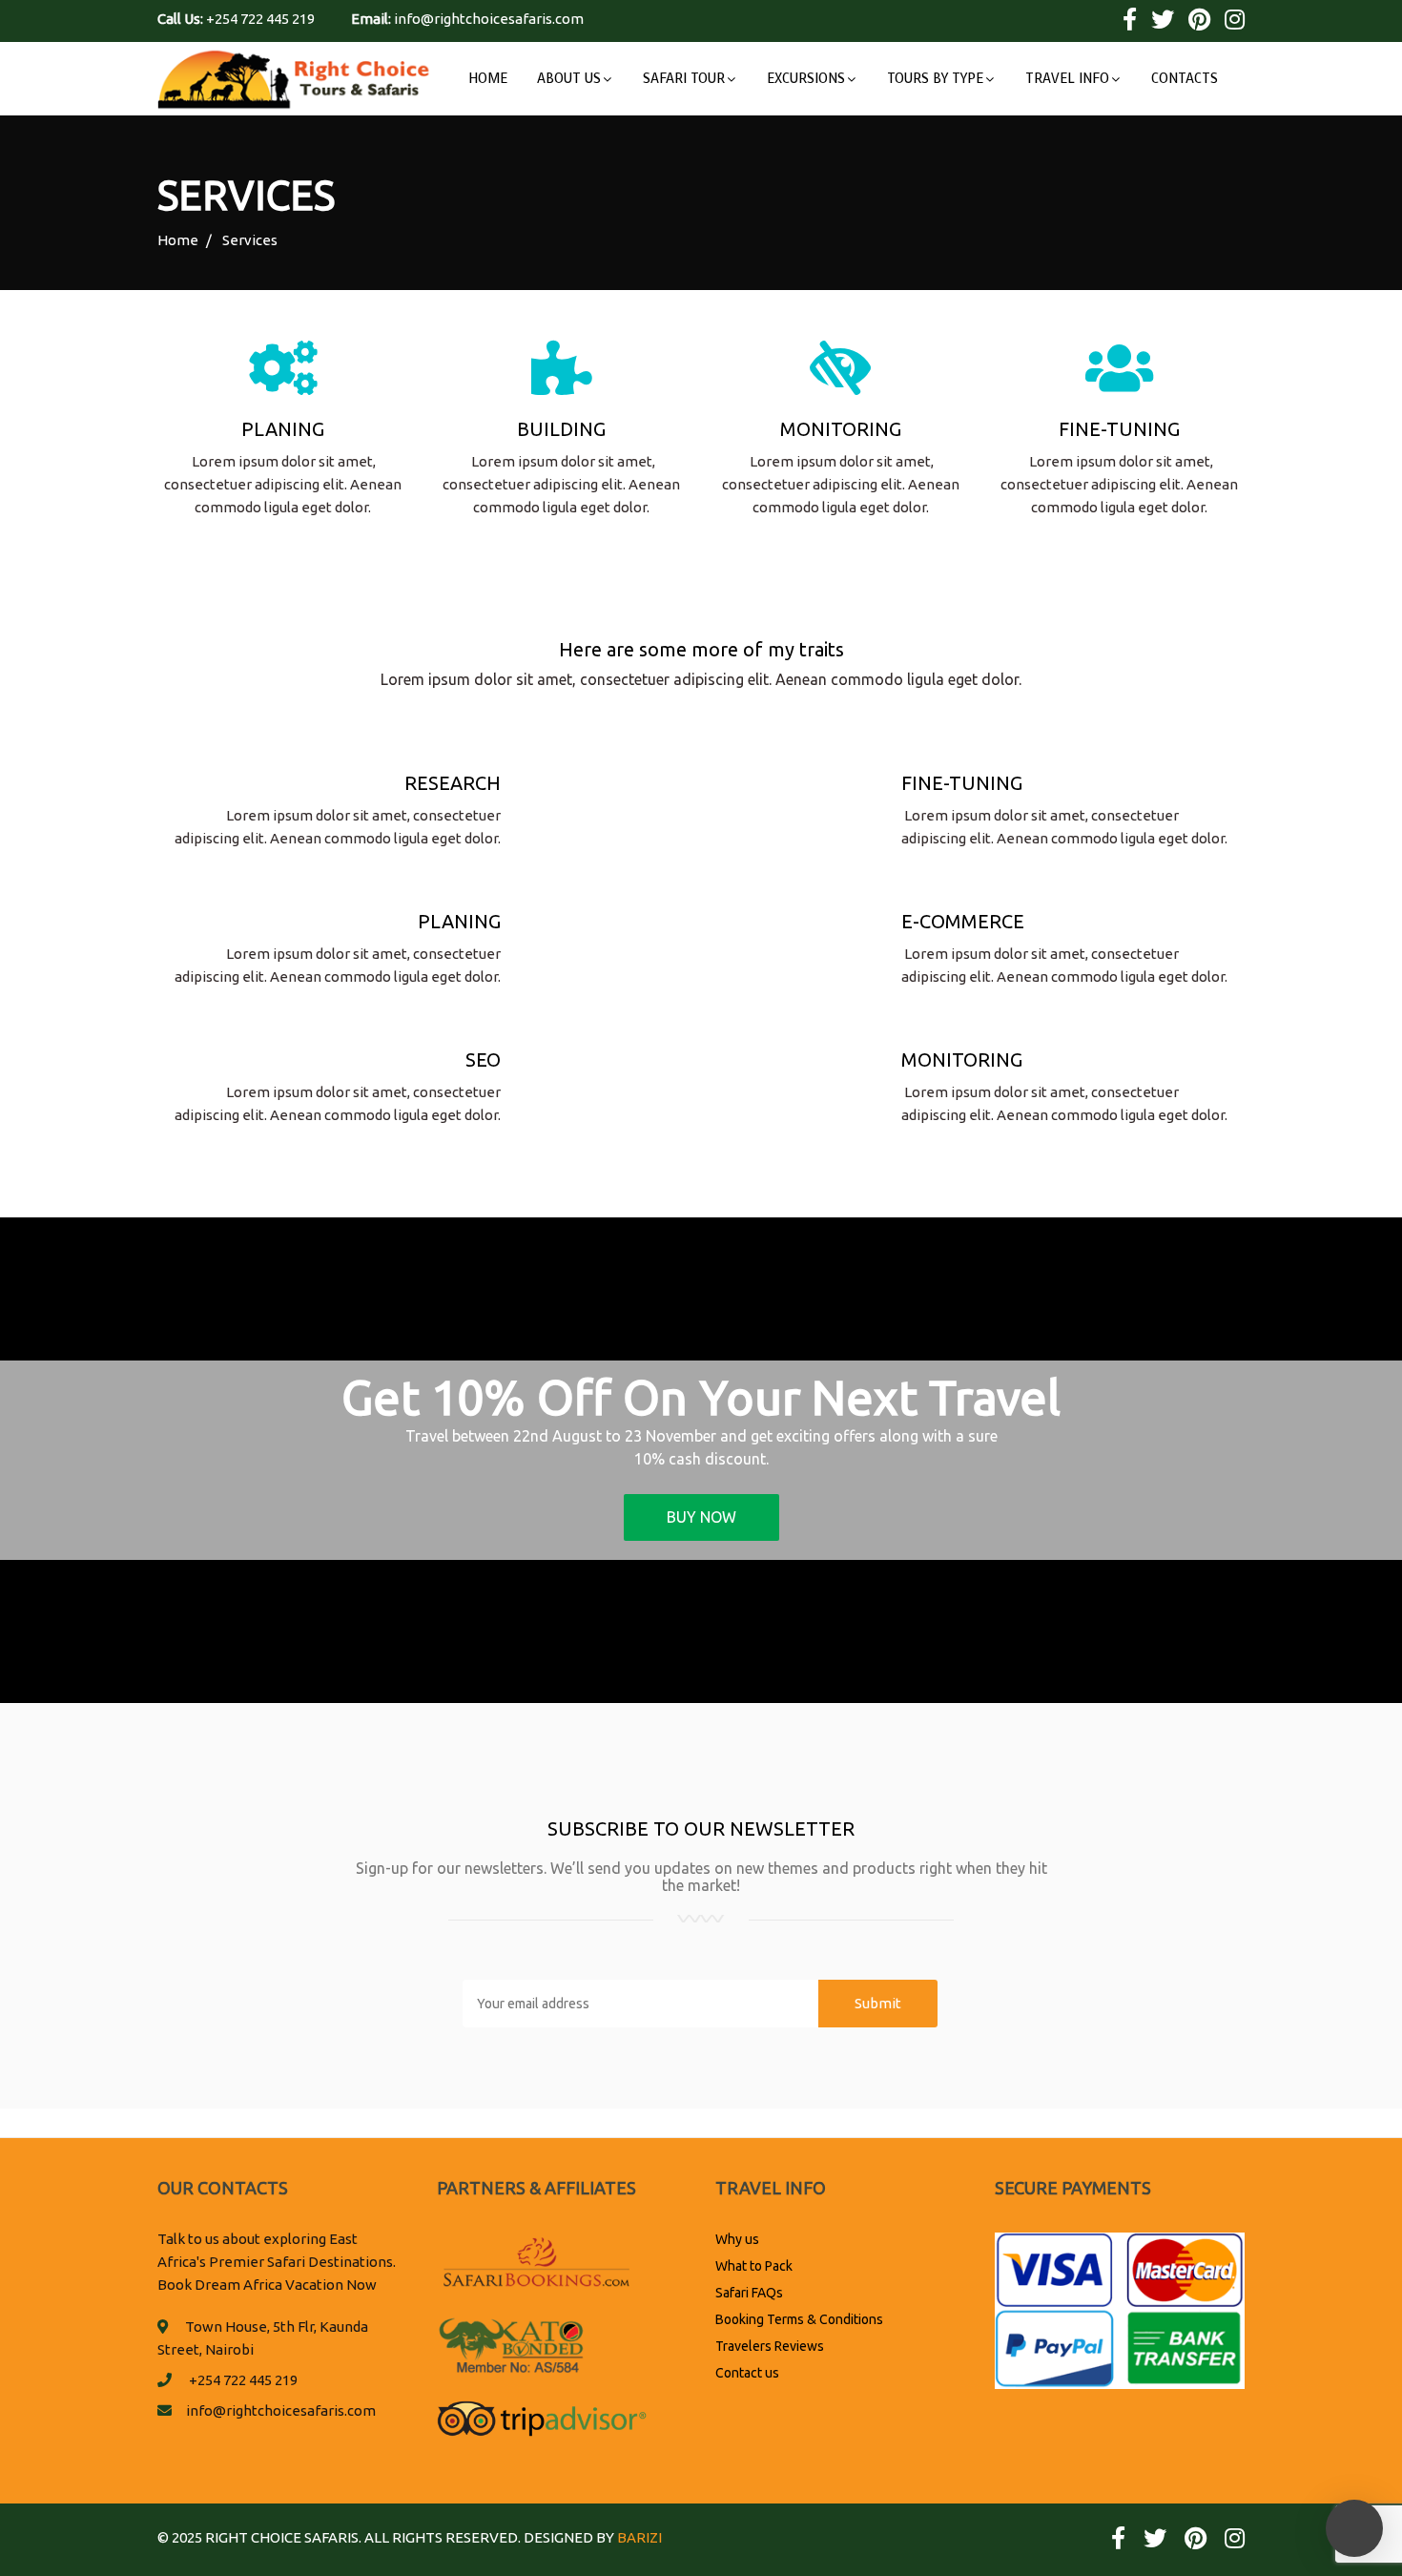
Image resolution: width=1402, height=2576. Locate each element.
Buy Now (701, 1517)
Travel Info (1067, 79)
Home (488, 79)
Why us (737, 2239)
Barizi (639, 2537)
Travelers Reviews (770, 2346)
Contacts (1185, 79)
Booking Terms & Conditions (799, 2319)
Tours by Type (935, 79)
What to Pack (754, 2266)
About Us (569, 79)
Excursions (806, 79)
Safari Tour (684, 79)
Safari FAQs (749, 2293)
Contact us (747, 2373)
